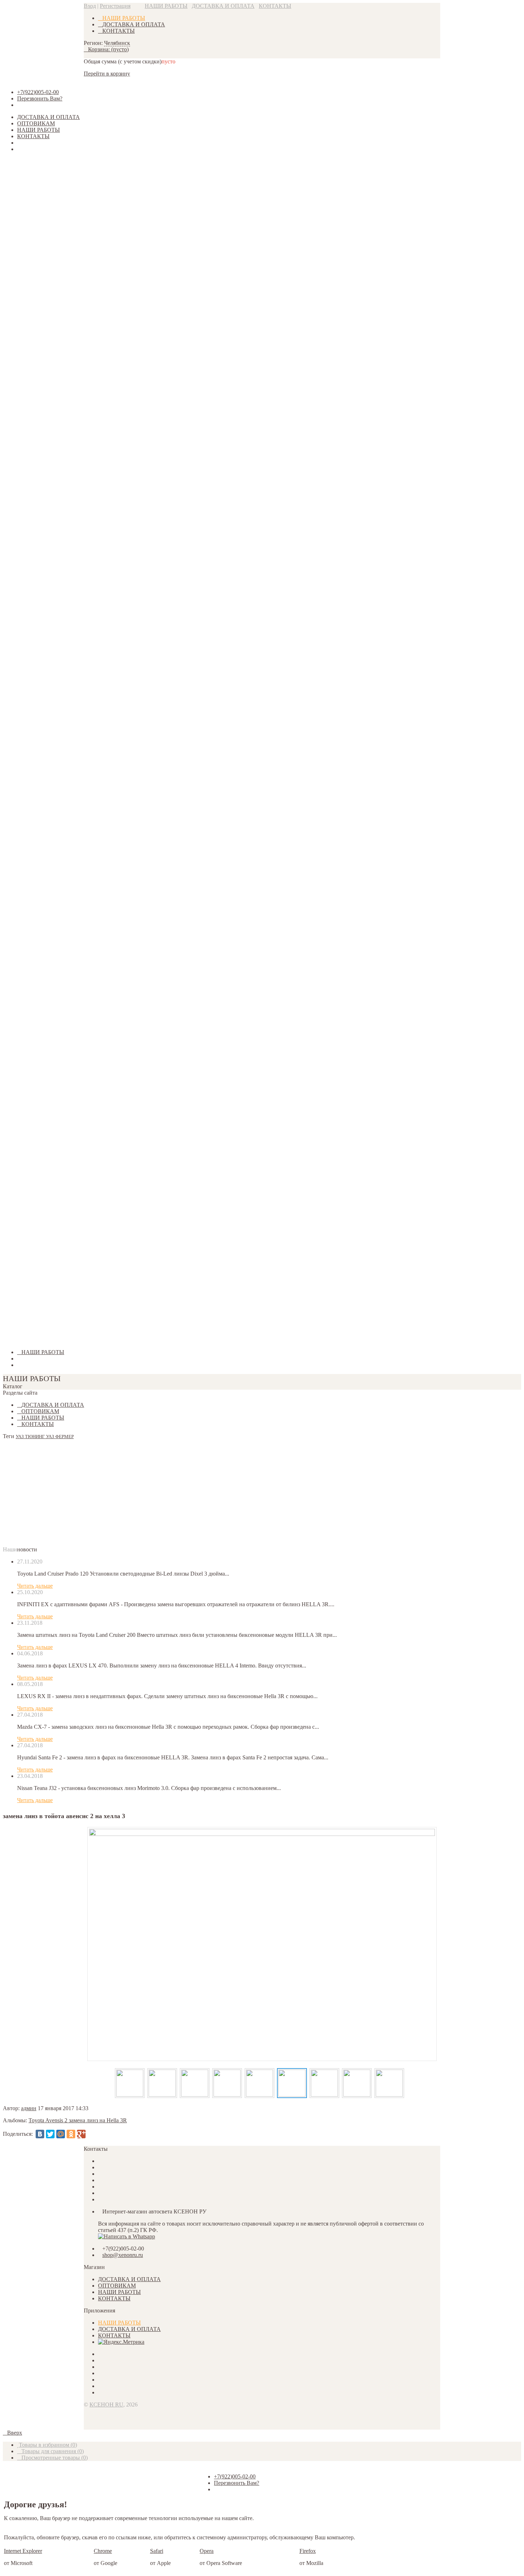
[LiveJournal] (92, 2134)
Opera (207, 2551)
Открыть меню (40, 143)
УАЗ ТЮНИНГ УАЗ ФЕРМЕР (45, 1437)
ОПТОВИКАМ (36, 123)
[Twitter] (50, 2134)
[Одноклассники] (71, 2134)
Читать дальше (35, 1586)
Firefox (308, 2551)
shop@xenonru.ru (123, 2255)
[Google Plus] (81, 2134)
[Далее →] (262, 1944)
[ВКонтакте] (40, 2134)
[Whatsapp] (127, 2236)
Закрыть (13, 1340)
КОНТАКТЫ (275, 6)
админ (29, 2108)
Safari (157, 2551)
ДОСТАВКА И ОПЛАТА (223, 6)
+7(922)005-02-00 (38, 92)
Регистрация (115, 6)
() (48, 2445)
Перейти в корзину (107, 74)
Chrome (103, 2551)
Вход (90, 6)
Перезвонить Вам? (40, 98)
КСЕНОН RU (106, 2405)
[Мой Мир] (61, 2134)
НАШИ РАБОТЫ (166, 6)
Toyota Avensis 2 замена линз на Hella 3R (78, 2120)
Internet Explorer (23, 2551)
